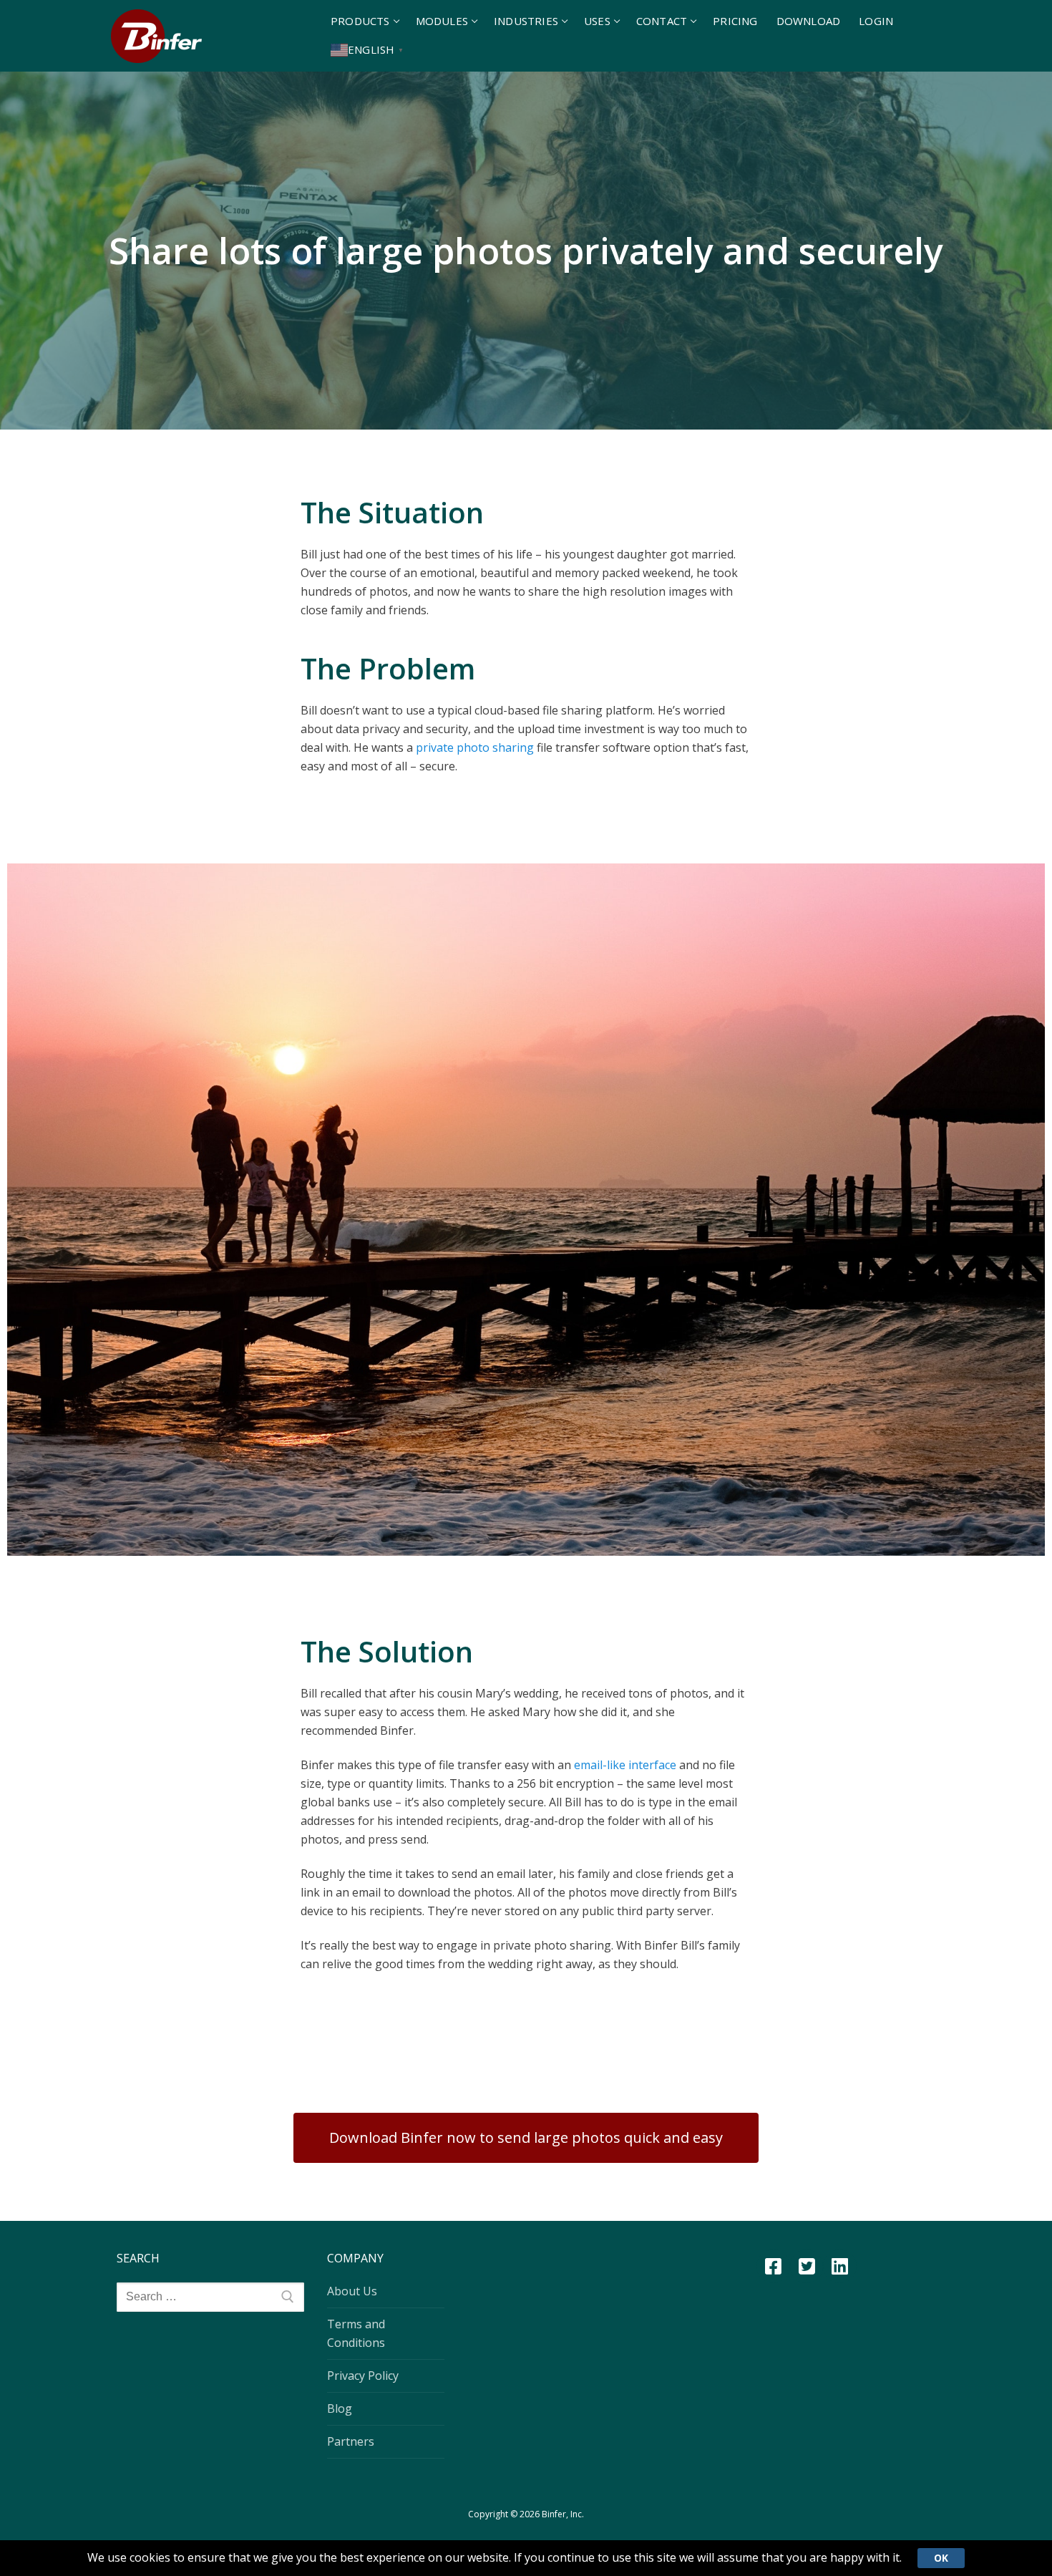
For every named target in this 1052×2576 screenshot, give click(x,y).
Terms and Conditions (356, 2333)
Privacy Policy (363, 2376)
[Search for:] (210, 2297)
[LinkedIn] (840, 2266)
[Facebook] (773, 2266)
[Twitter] (807, 2266)
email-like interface (625, 1765)
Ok (941, 2558)
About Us (352, 2291)
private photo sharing (475, 747)
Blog (340, 2408)
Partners (351, 2441)
